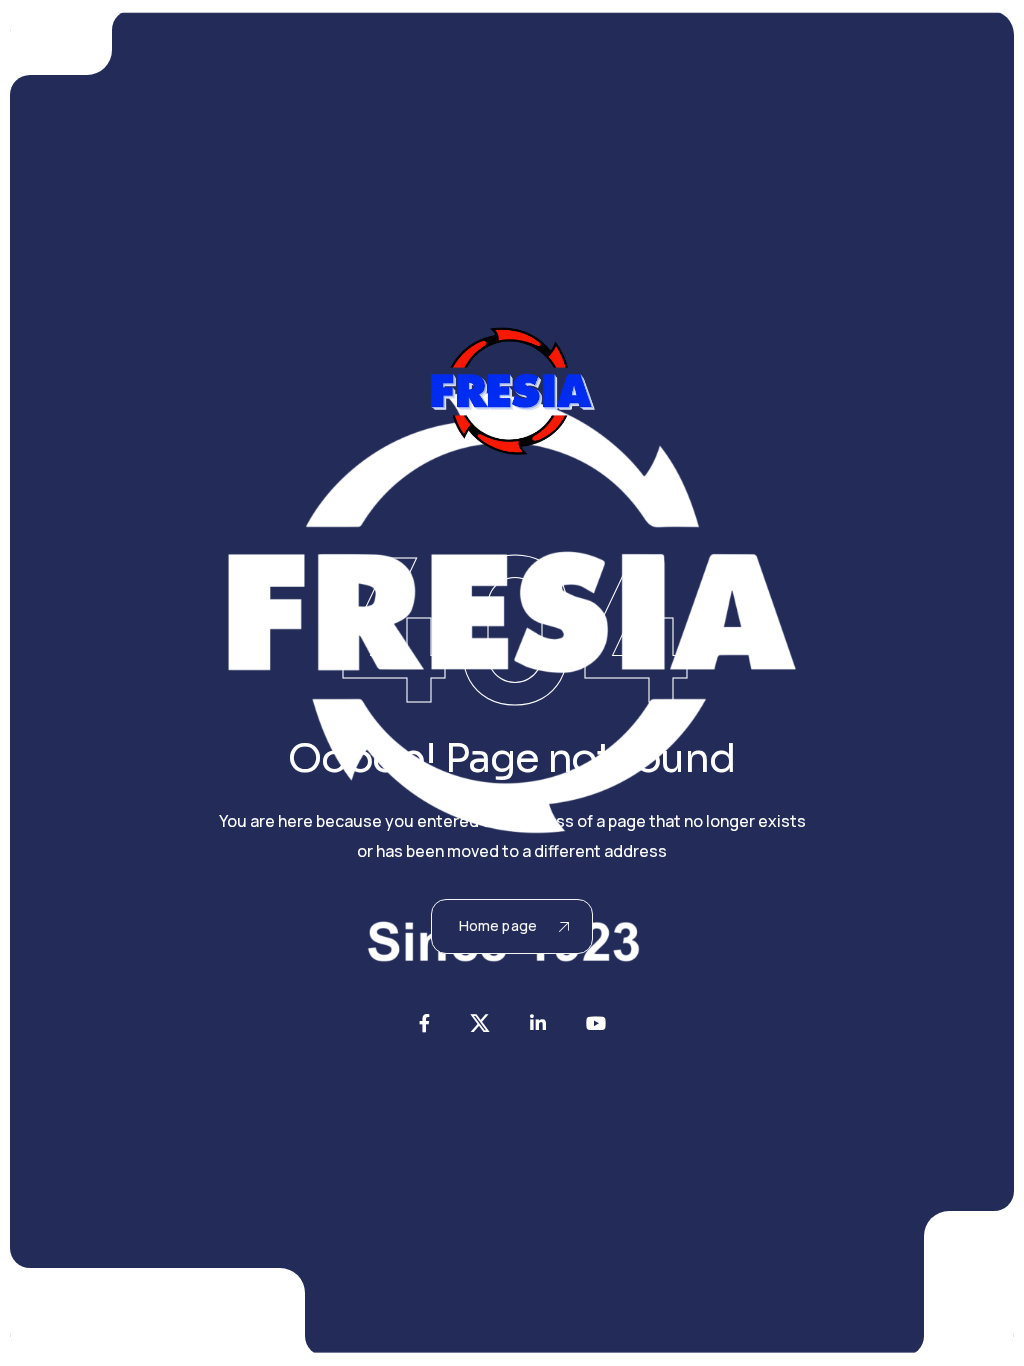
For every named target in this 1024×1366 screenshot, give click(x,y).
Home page (498, 925)
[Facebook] (424, 1023)
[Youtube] (596, 1023)
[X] (480, 1023)
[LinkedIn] (538, 1023)
